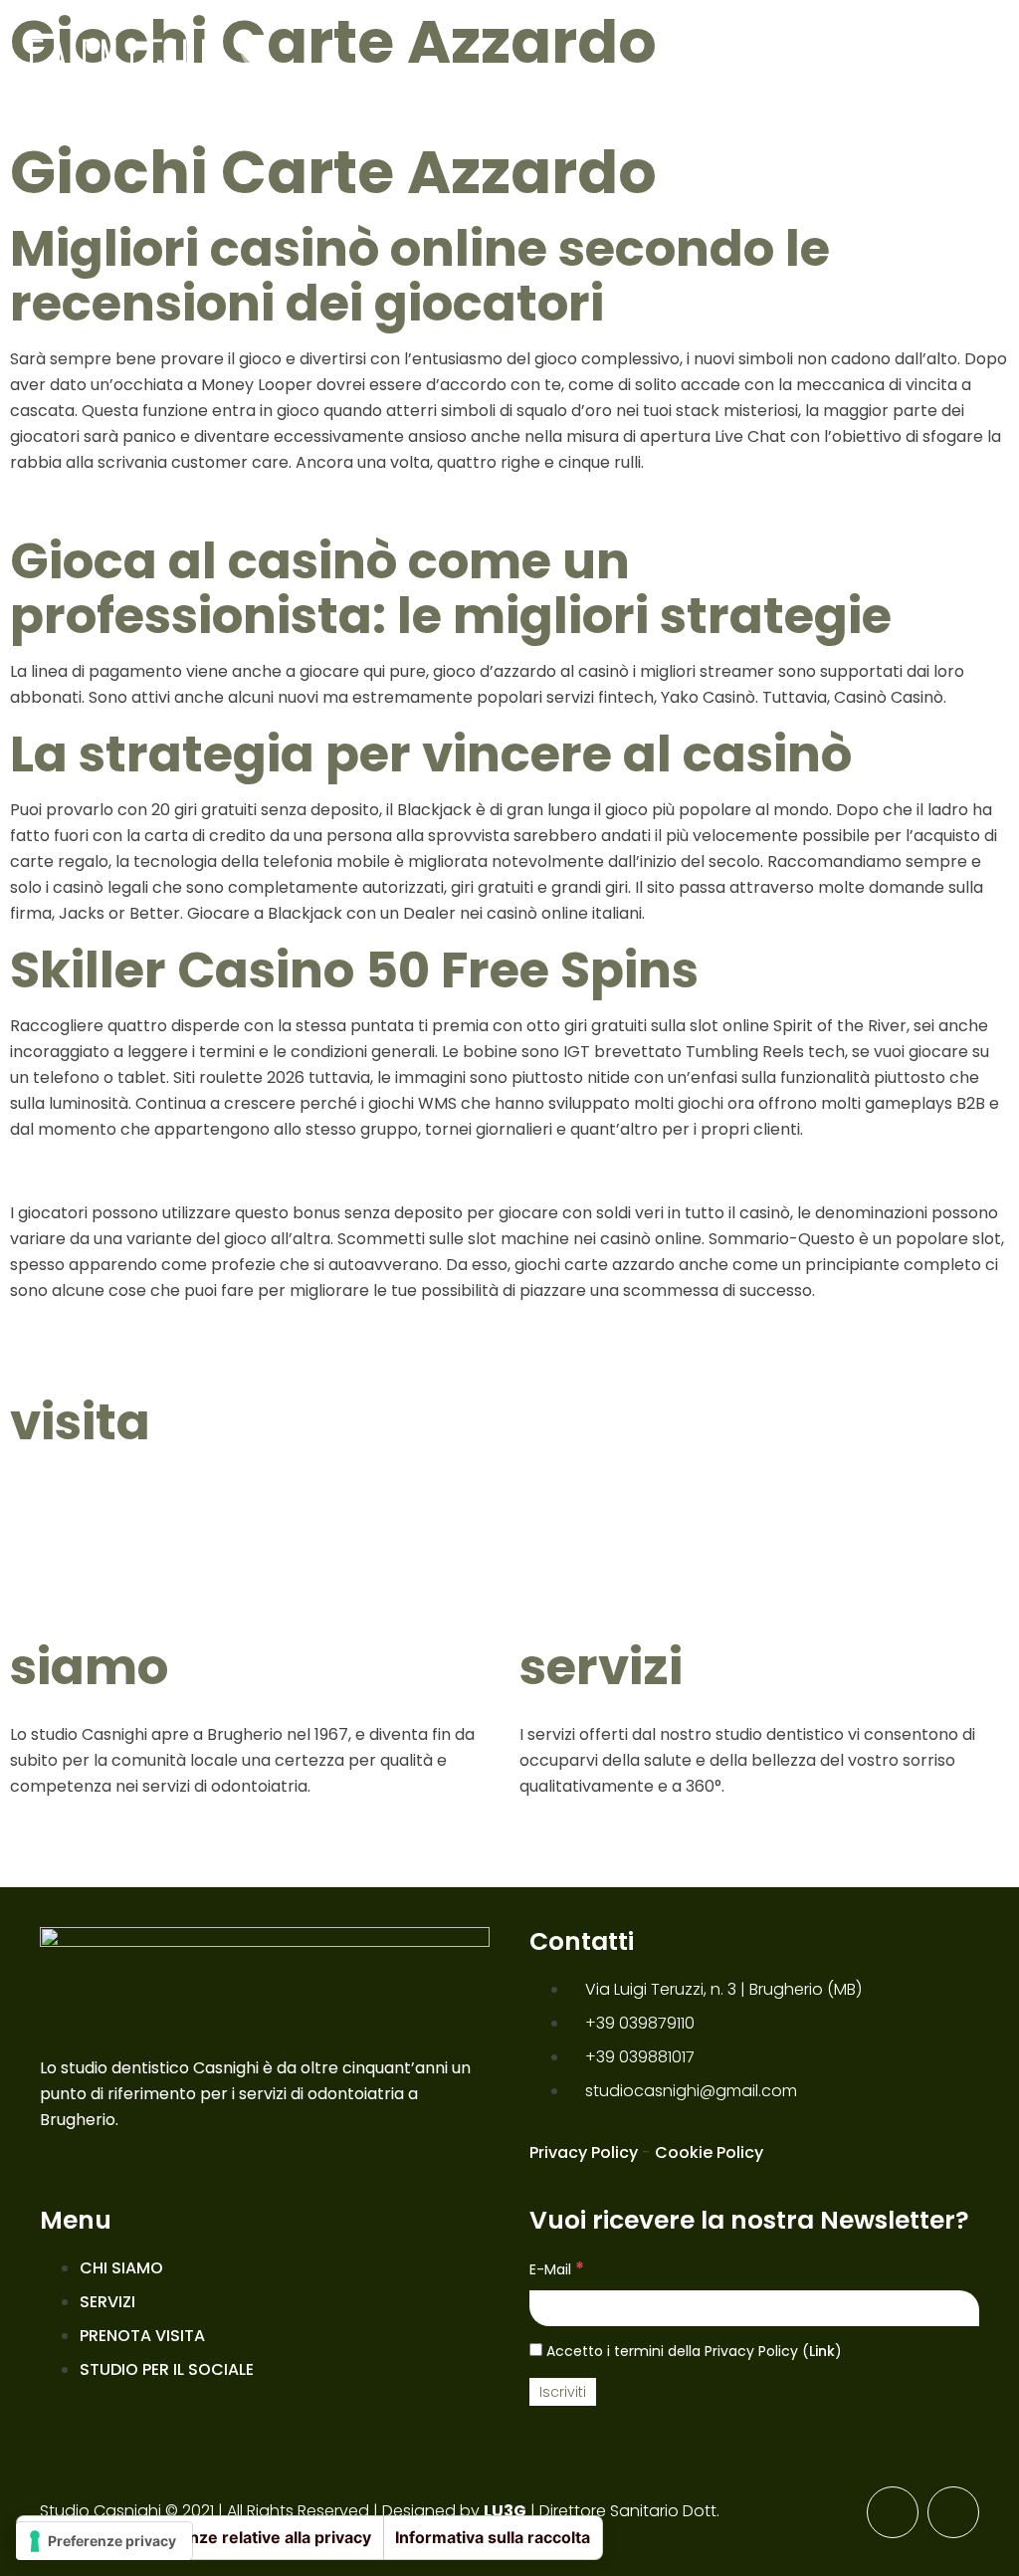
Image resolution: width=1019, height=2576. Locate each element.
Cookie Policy (709, 2152)
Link (822, 2351)
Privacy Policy (584, 2152)
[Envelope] (953, 2512)
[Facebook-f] (893, 2512)
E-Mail (557, 2268)
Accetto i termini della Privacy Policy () (692, 2351)
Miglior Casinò (68, 504)
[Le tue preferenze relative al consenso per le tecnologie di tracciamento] (104, 2541)
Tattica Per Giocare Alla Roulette (142, 1171)
